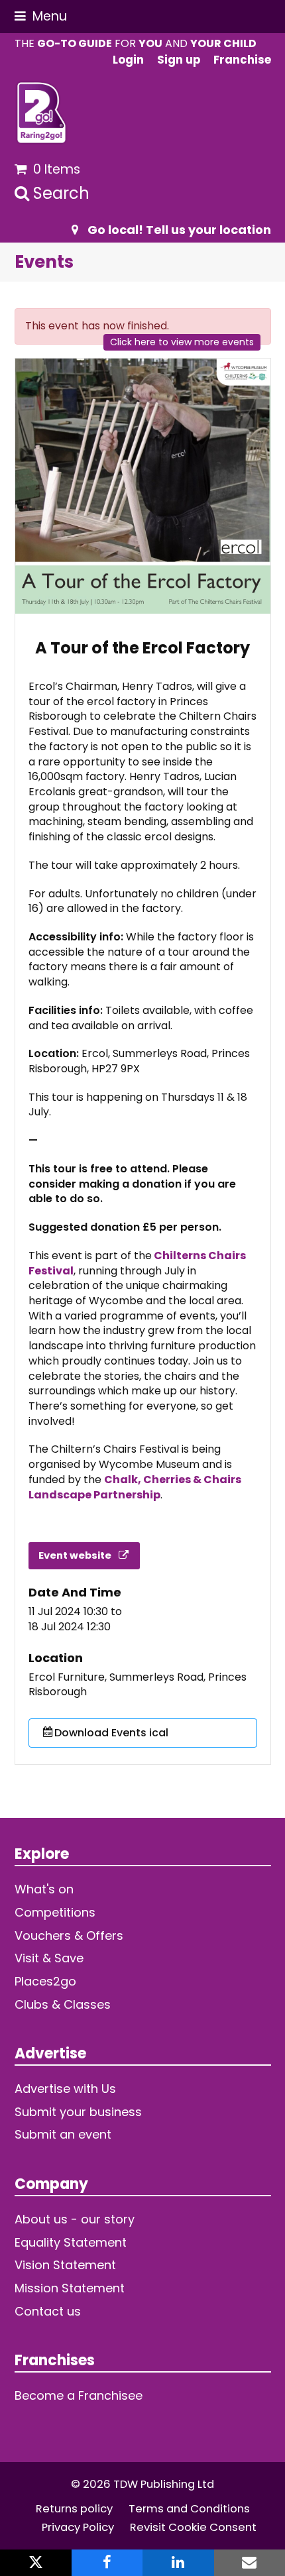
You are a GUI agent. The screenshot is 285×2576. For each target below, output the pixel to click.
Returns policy (74, 2509)
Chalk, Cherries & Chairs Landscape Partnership (135, 1487)
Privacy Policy (78, 2527)
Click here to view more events (182, 342)
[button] (41, 16)
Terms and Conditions (189, 2509)
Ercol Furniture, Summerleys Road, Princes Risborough (138, 1685)
